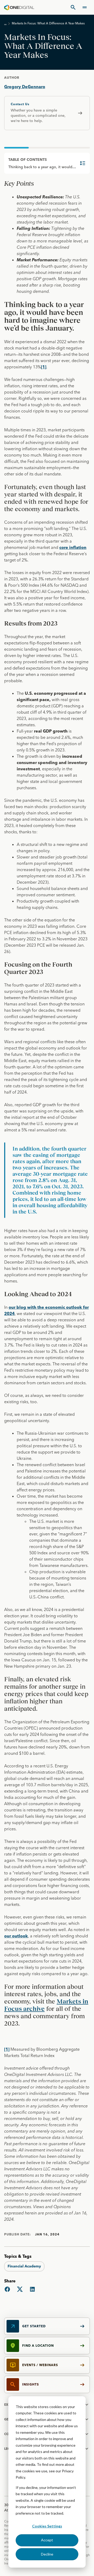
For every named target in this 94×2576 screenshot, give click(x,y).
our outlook (16, 1936)
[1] (44, 367)
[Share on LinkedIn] (32, 2289)
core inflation (73, 547)
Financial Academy (24, 2266)
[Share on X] (20, 2289)
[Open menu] (85, 7)
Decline (47, 2554)
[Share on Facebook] (7, 2289)
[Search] (73, 7)
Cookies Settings (47, 2526)
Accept (47, 2540)
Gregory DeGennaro (25, 87)
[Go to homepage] (19, 7)
